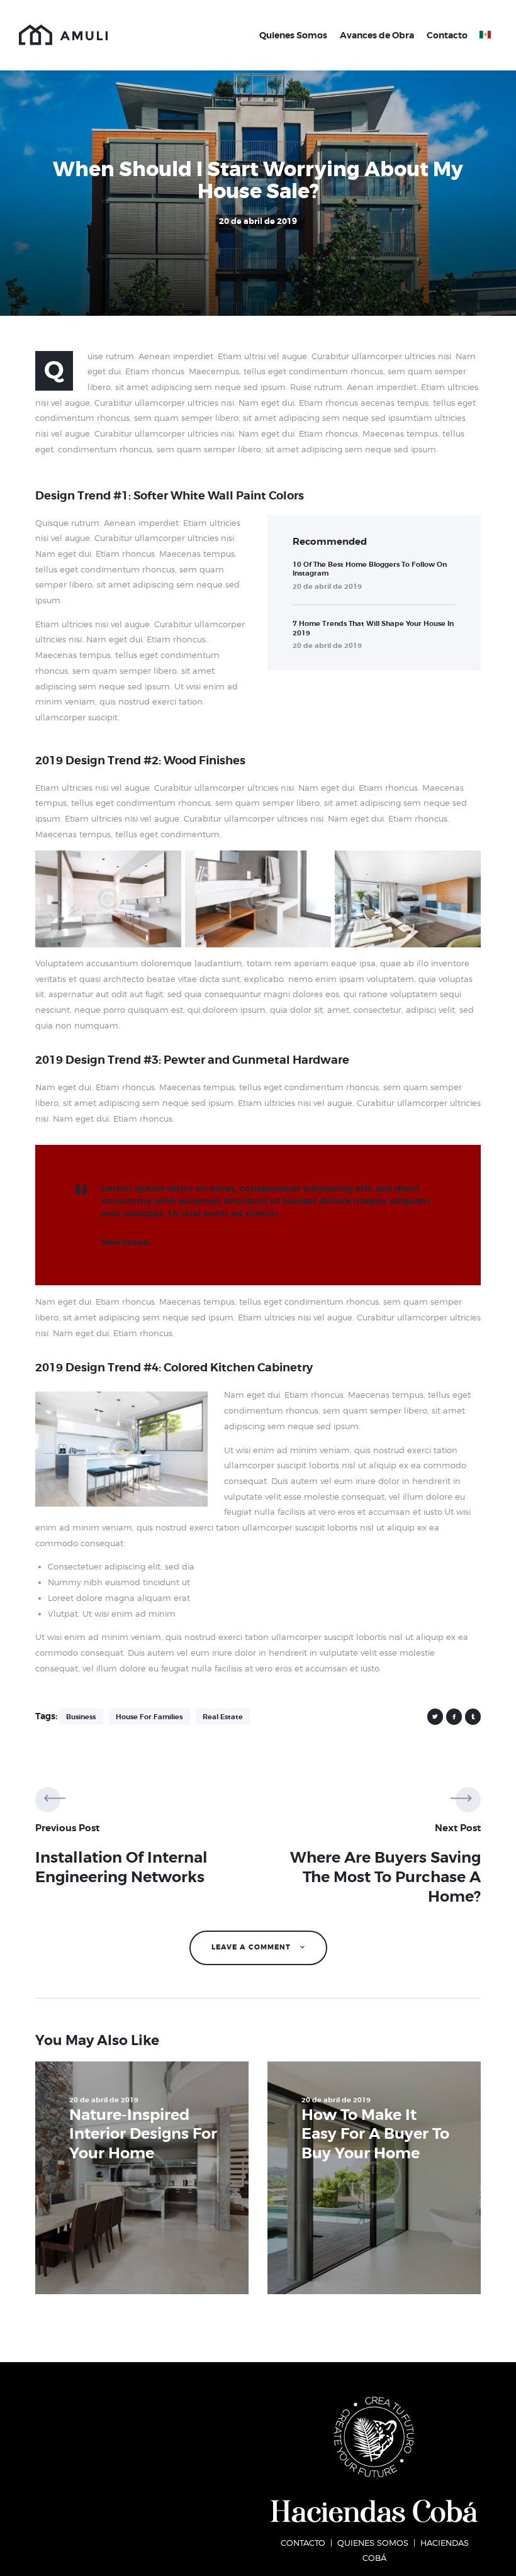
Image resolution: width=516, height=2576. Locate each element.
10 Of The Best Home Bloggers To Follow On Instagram (370, 569)
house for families (149, 1717)
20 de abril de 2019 (327, 586)
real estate (223, 1717)
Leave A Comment (252, 1947)
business (81, 1717)
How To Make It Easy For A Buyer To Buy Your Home (375, 2134)
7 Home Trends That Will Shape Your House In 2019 (373, 628)
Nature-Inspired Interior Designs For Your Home (143, 2134)
